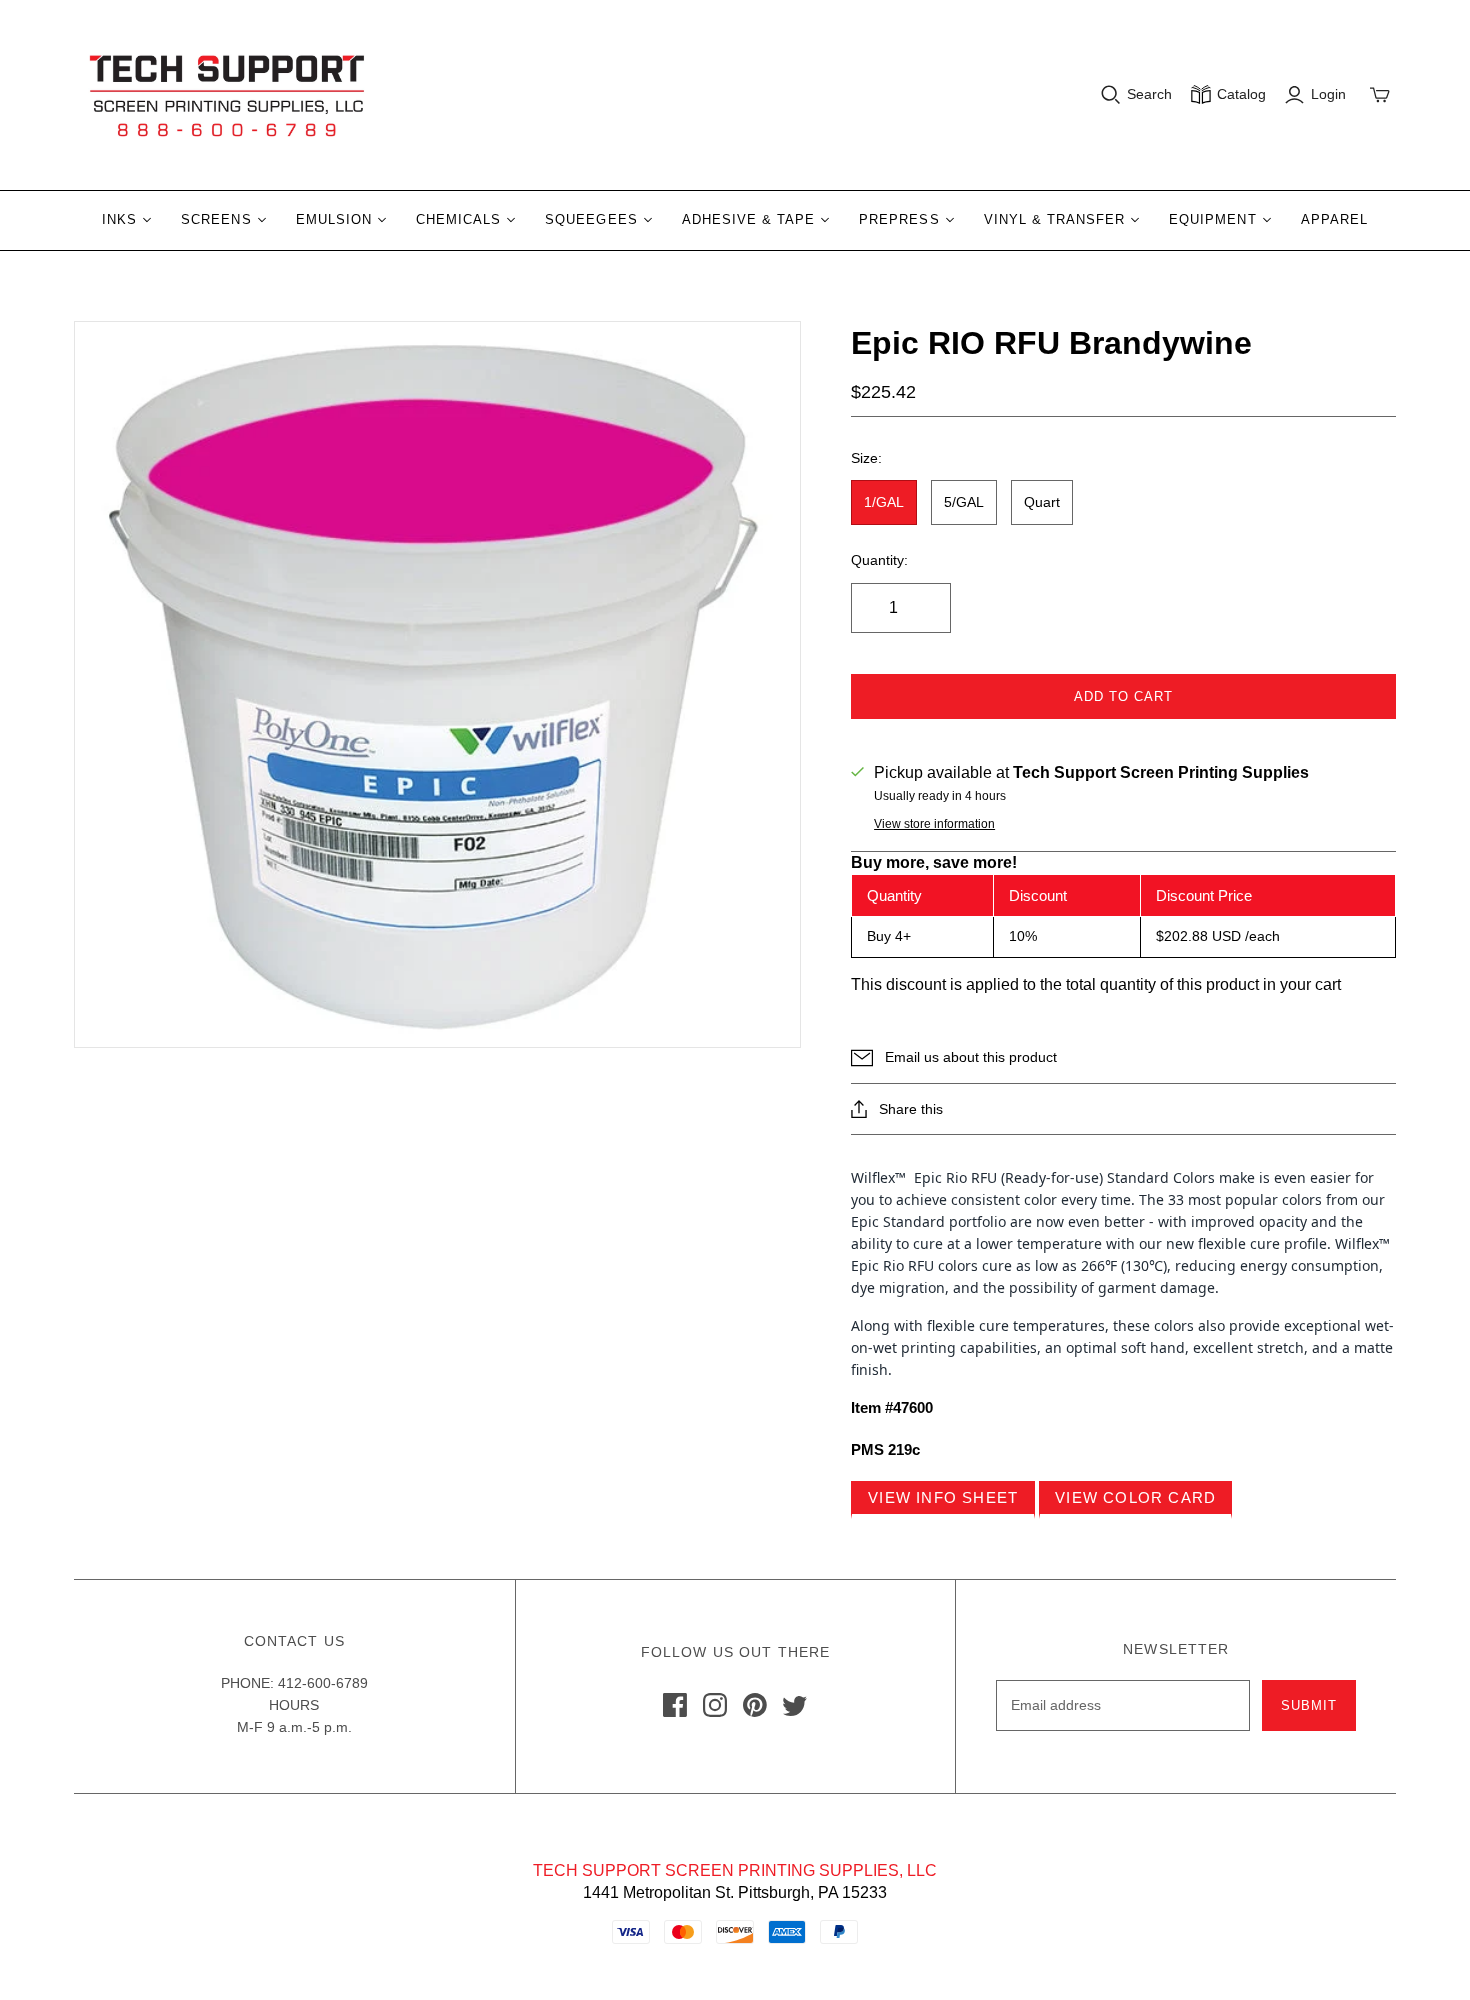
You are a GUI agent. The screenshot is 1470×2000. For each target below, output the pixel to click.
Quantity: (879, 560)
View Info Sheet (943, 1497)
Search (1149, 94)
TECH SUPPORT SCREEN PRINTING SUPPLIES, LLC (735, 1870)
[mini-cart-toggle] (1380, 95)
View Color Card (1135, 1497)
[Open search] (1111, 95)
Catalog (1241, 94)
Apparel (1334, 219)
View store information (934, 824)
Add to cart (1123, 696)
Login (1328, 94)
